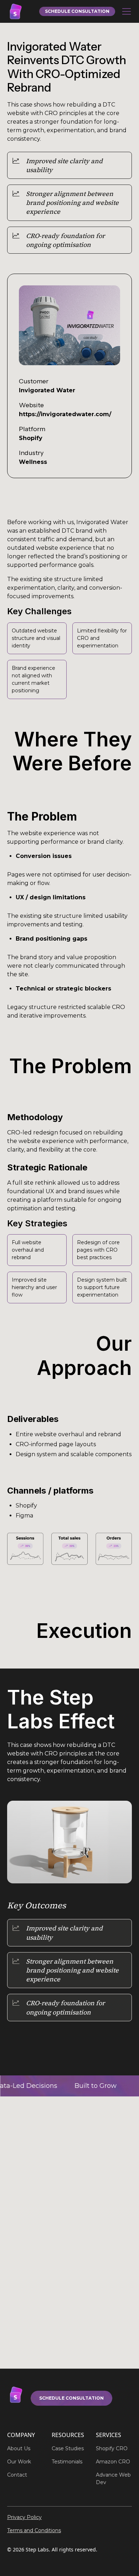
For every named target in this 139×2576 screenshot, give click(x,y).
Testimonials (67, 2462)
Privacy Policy (24, 2517)
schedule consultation (77, 11)
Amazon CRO (113, 2462)
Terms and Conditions (34, 2530)
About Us (19, 2448)
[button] (125, 11)
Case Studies (68, 2448)
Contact (17, 2475)
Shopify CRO (112, 2448)
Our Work (19, 2462)
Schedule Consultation (71, 2398)
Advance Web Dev (113, 2479)
